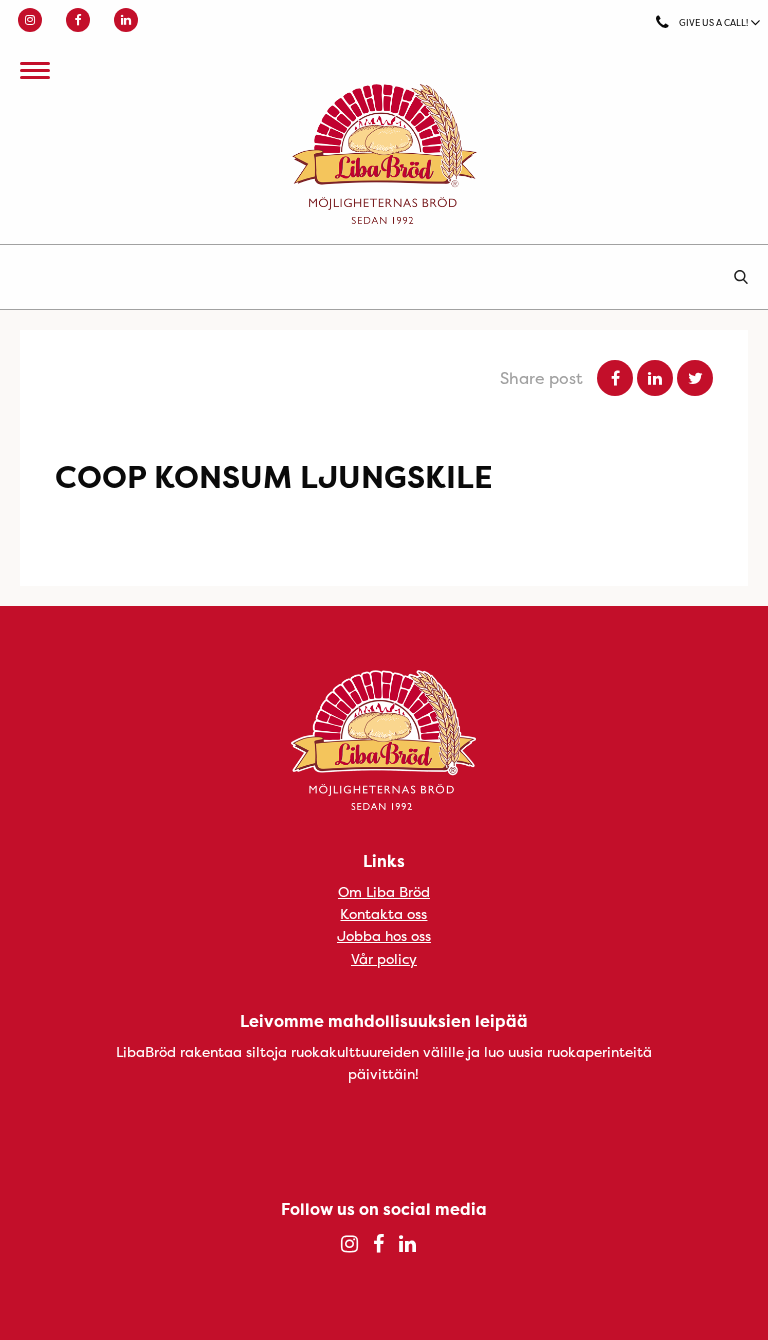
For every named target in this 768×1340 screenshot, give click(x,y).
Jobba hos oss (384, 935)
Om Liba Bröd (384, 891)
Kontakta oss (383, 913)
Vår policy (384, 958)
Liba (384, 154)
